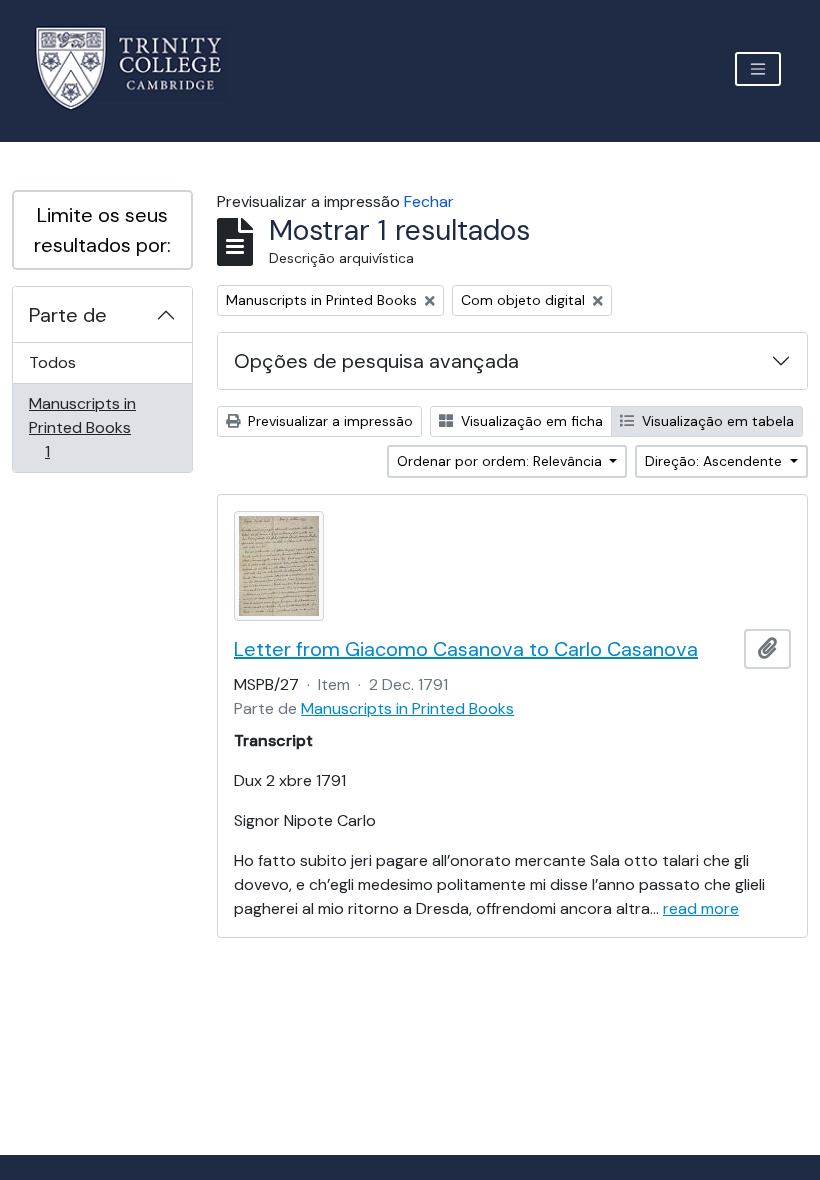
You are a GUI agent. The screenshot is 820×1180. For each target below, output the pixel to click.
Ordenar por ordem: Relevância (501, 461)
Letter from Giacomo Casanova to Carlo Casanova (466, 649)
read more (701, 908)
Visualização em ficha (530, 421)
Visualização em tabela (716, 421)
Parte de (68, 315)
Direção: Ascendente (715, 461)
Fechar (429, 201)
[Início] (140, 68)
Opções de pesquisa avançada (376, 361)
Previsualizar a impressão (328, 421)
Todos (52, 362)
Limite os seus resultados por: (102, 230)
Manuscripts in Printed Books (82, 427)
